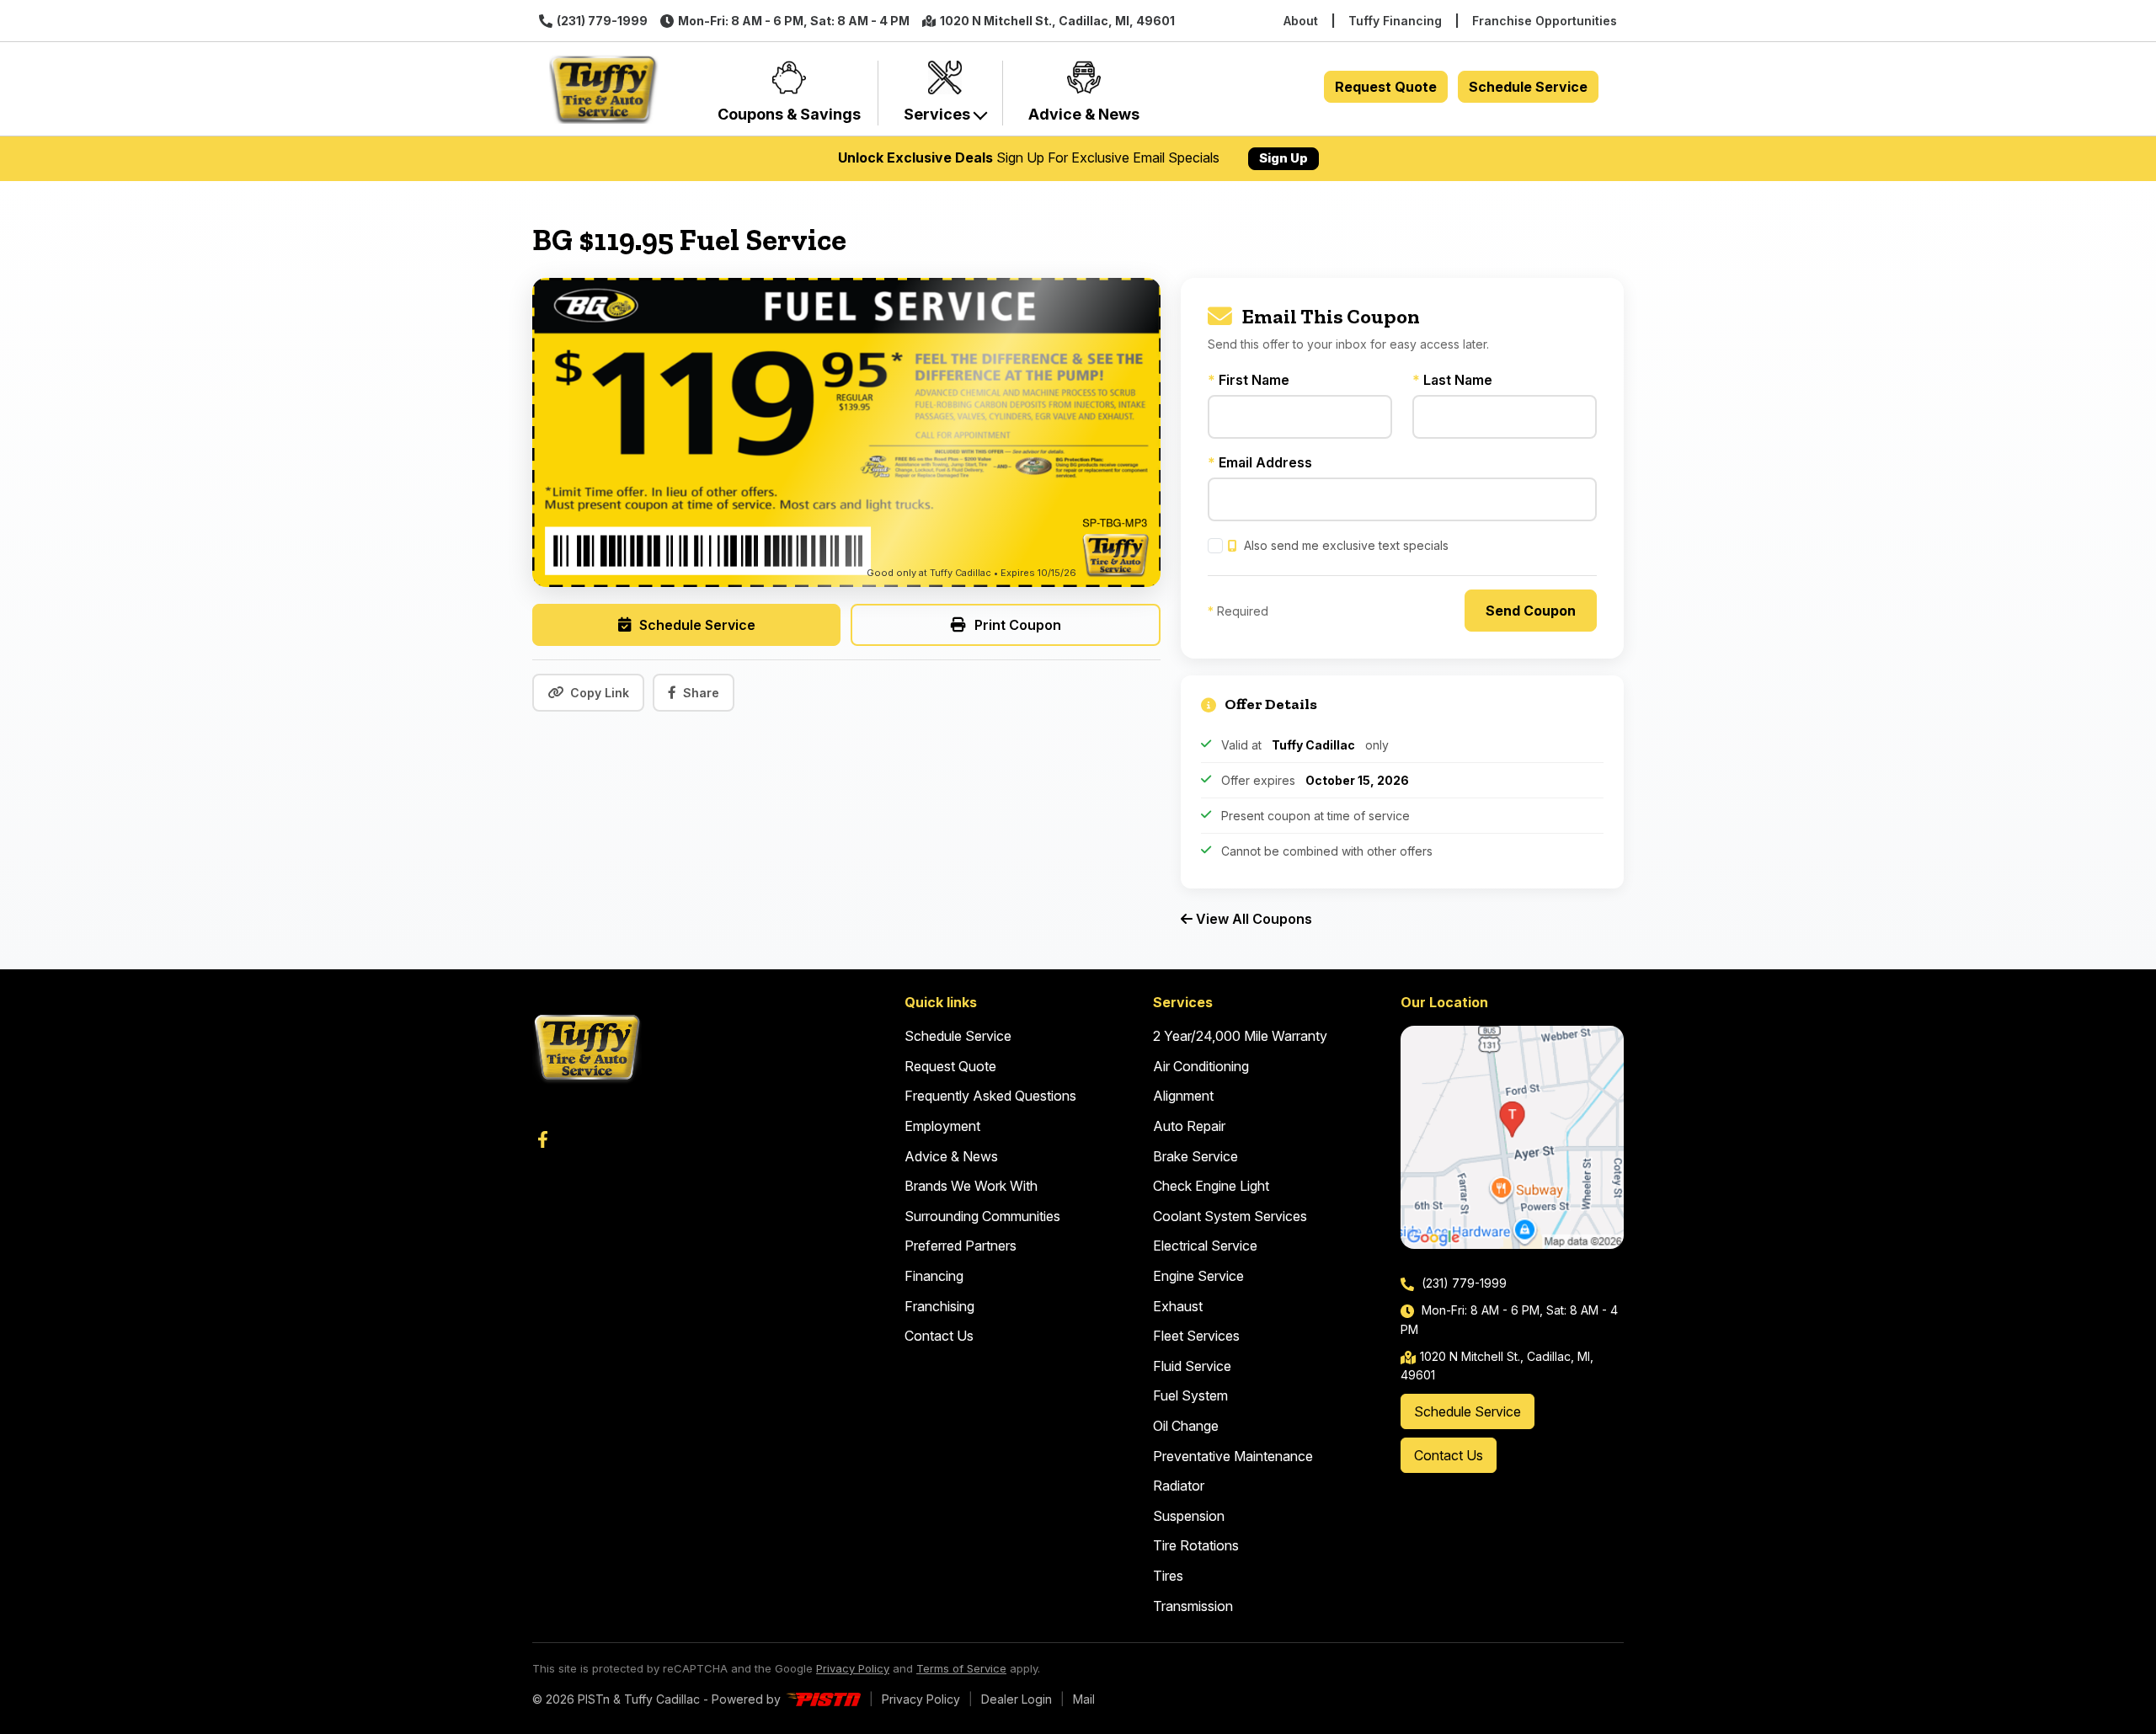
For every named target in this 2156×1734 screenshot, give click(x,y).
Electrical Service (1205, 1246)
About (1301, 21)
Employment (942, 1126)
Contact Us (939, 1336)
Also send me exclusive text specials (1345, 545)
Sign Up (1283, 158)
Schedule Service (1528, 87)
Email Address (1260, 462)
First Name (1249, 380)
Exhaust (1178, 1306)
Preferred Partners (961, 1246)
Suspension (1189, 1516)
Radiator (1179, 1486)
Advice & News (951, 1156)
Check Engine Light (1211, 1186)
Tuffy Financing (1395, 21)
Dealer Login (1017, 1699)
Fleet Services (1196, 1336)
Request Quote (1386, 87)
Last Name (1452, 380)
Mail (1084, 1699)
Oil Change (1186, 1426)
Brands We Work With (971, 1186)
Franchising (939, 1306)
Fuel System (1190, 1395)
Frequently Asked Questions (990, 1096)
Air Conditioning (1201, 1066)
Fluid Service (1192, 1366)
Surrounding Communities (982, 1216)
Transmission (1193, 1606)
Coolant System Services (1230, 1216)
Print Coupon (1018, 625)
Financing (934, 1276)
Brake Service (1195, 1156)
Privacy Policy (853, 1668)
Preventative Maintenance (1233, 1456)
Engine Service (1198, 1276)
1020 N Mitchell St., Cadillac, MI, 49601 (1057, 21)
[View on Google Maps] (1512, 1137)
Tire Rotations (1196, 1545)
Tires (1168, 1576)
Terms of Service (961, 1668)
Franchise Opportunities (1545, 21)
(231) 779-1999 (602, 21)
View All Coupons (1252, 919)
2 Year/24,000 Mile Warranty (1240, 1036)
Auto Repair (1189, 1126)
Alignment (1183, 1096)
